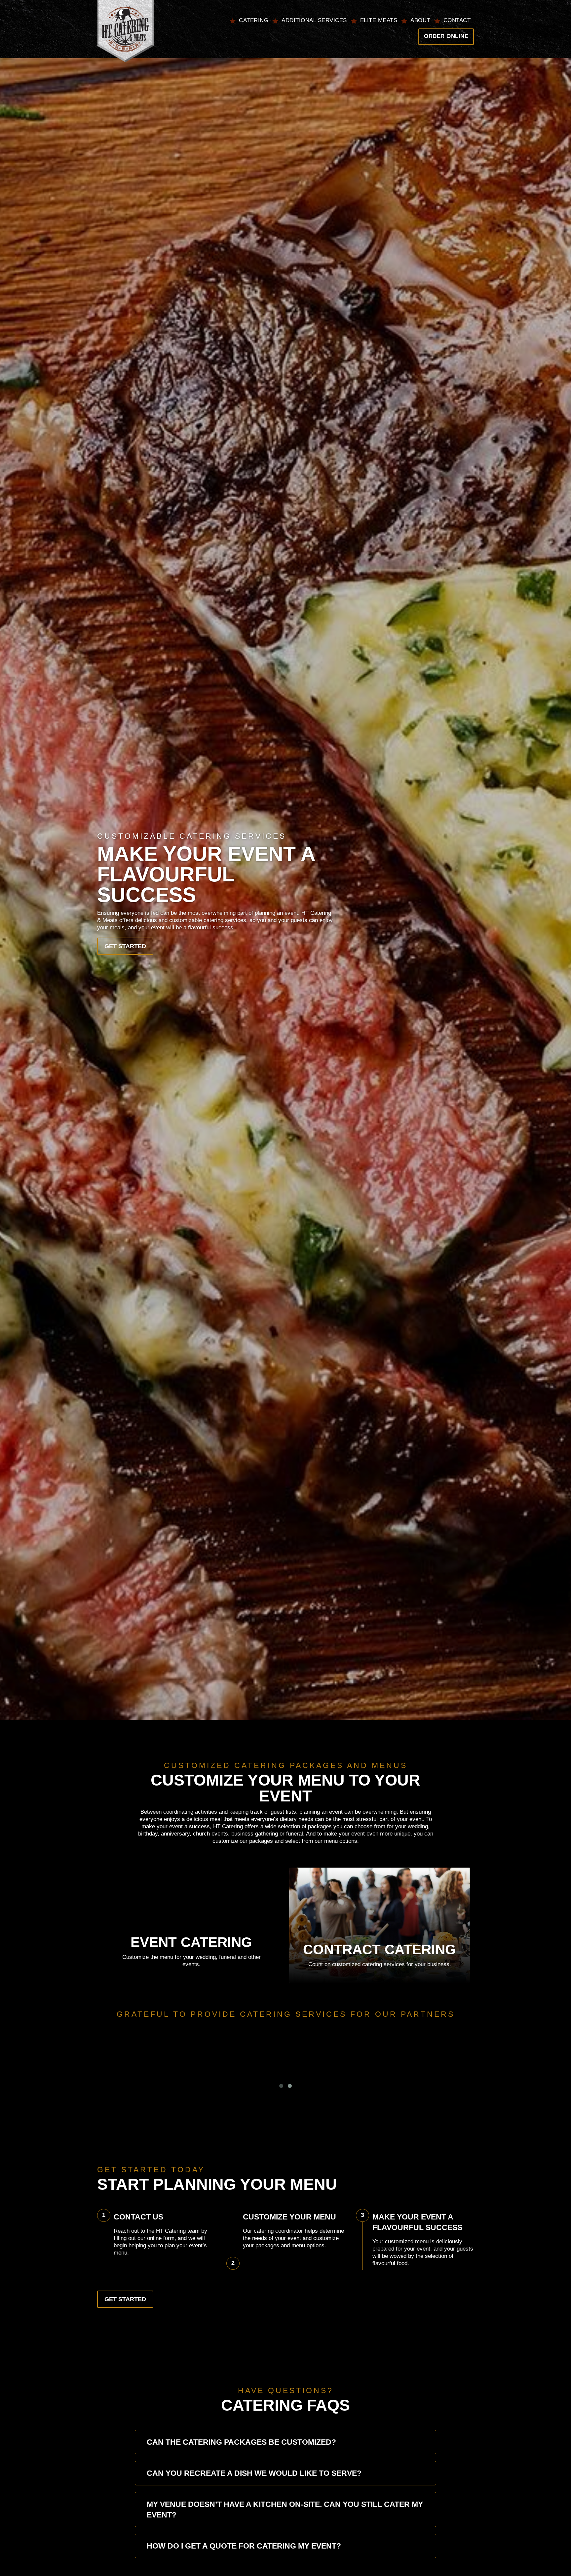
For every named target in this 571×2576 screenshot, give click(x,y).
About (420, 20)
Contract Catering (380, 1949)
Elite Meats (379, 20)
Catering (254, 20)
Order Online (446, 36)
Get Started (125, 946)
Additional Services (314, 20)
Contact (457, 20)
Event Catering (191, 1942)
